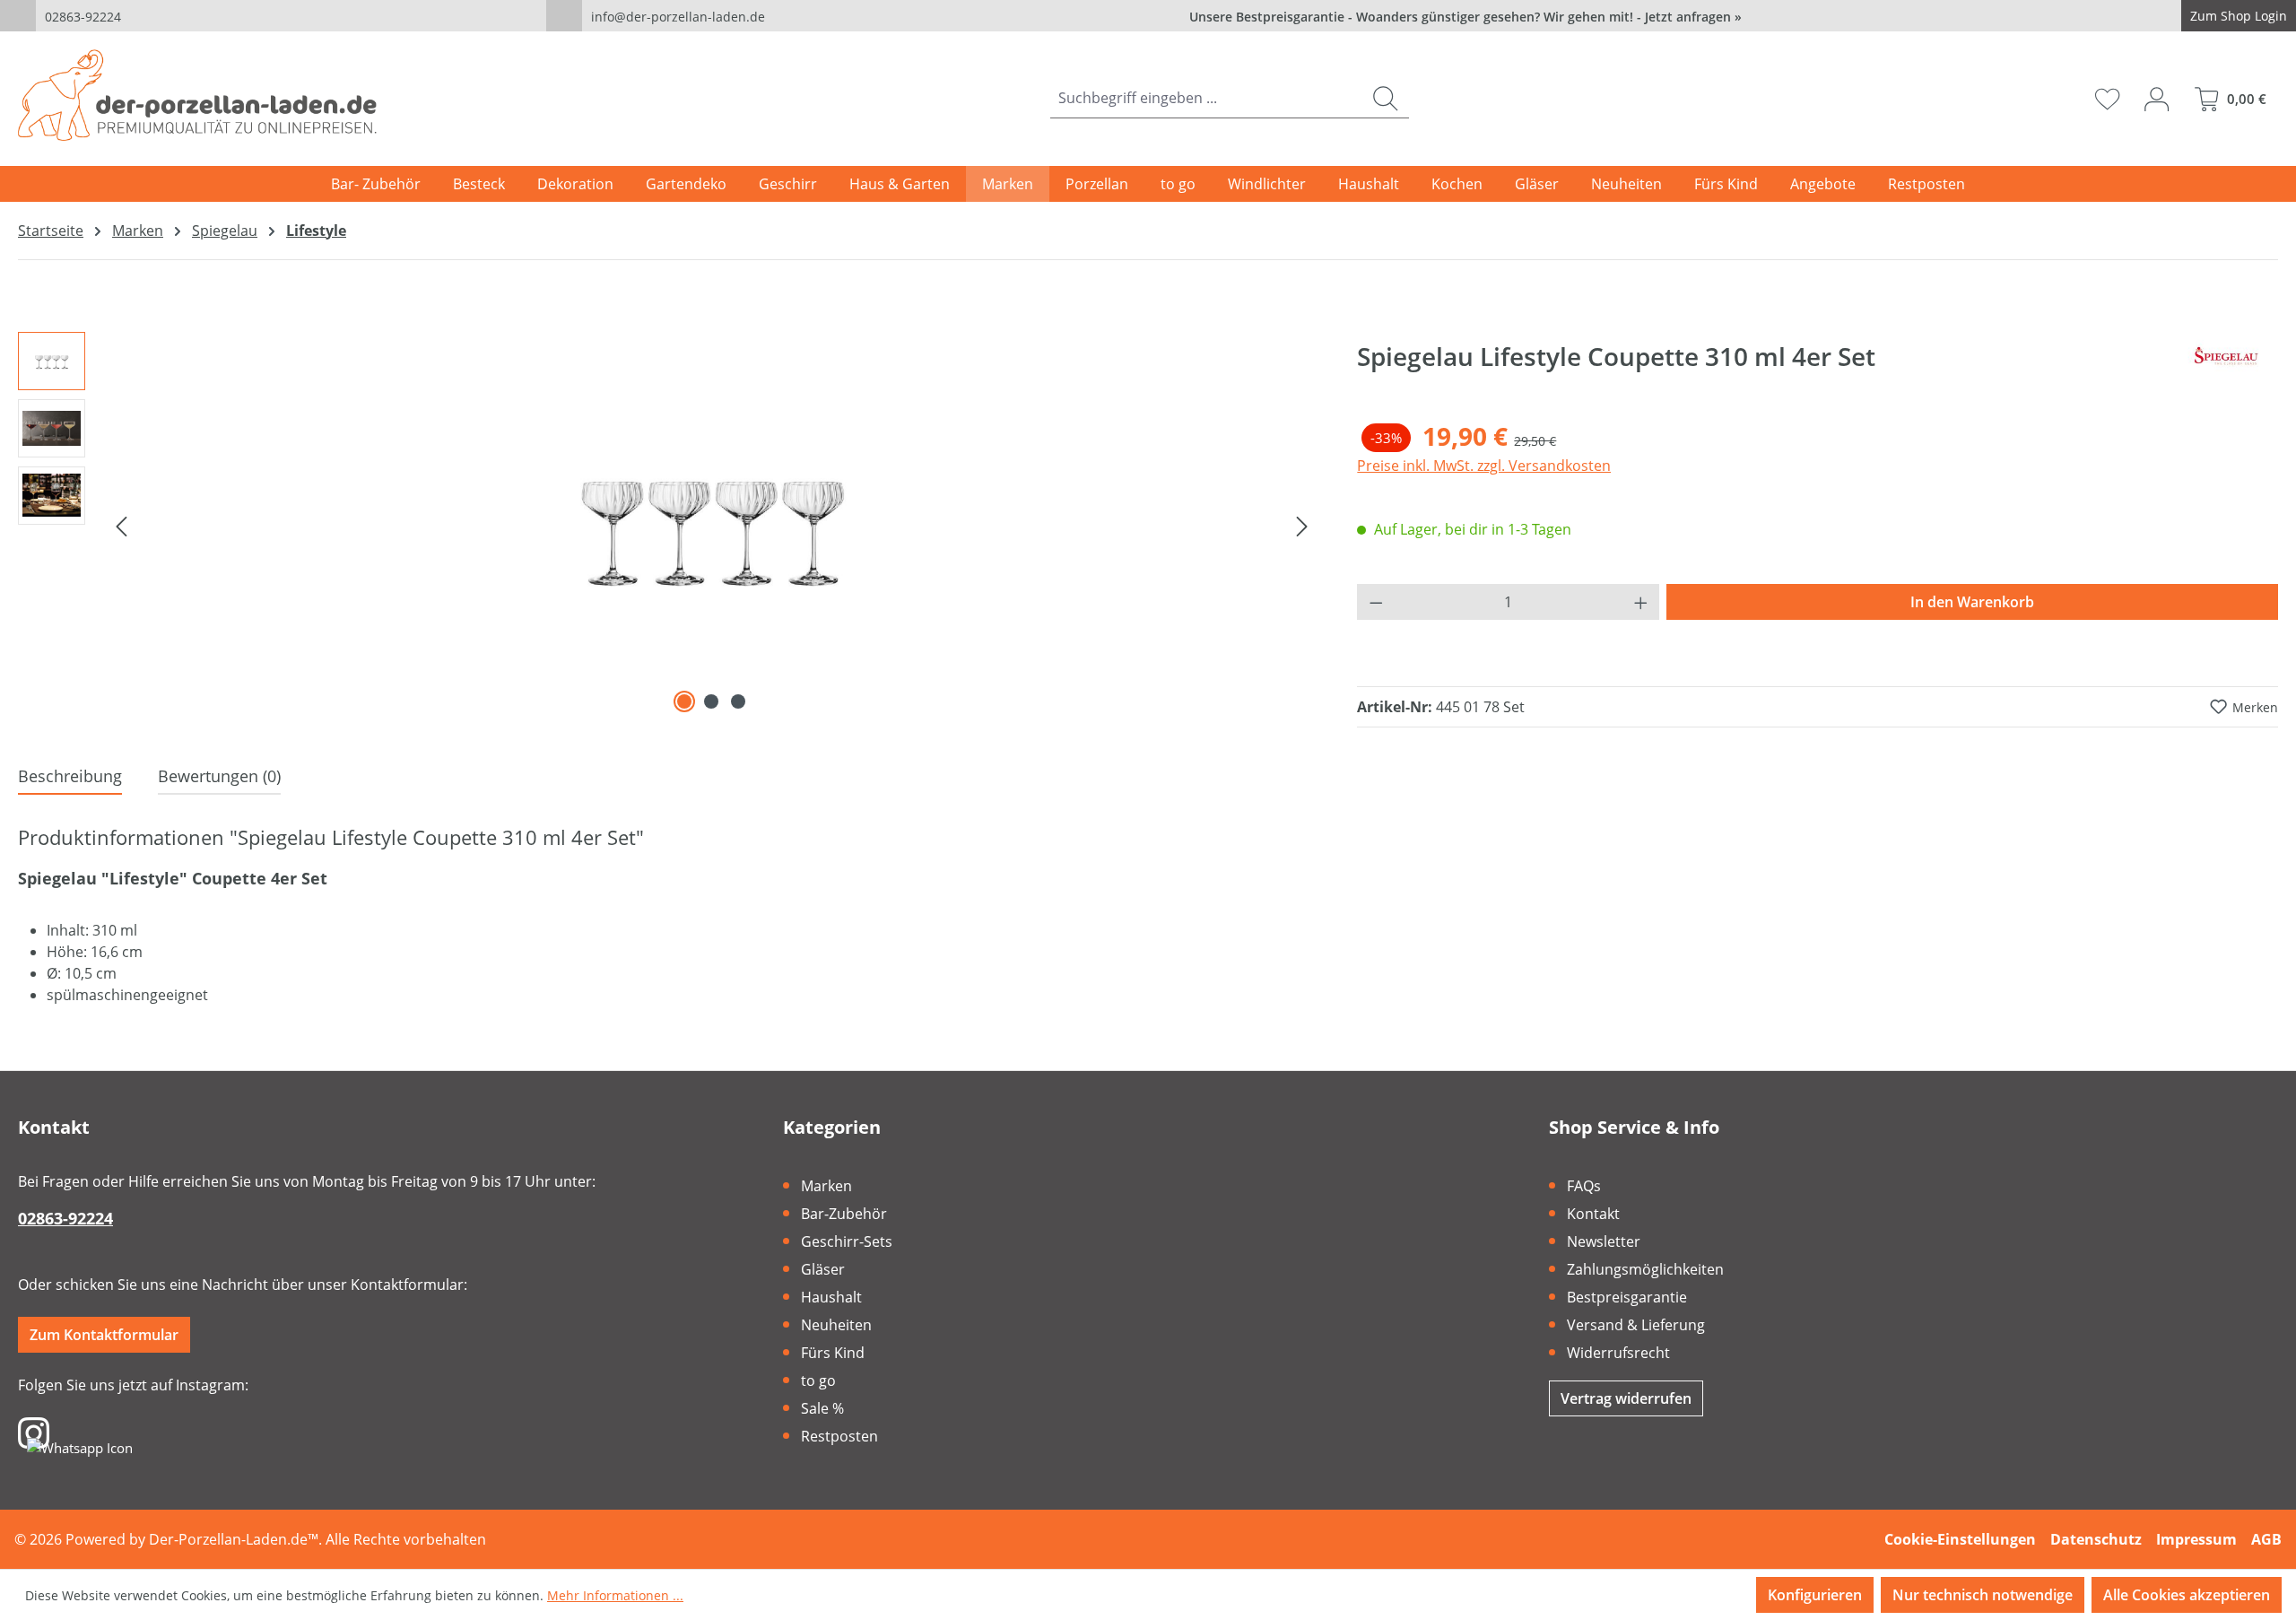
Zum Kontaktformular (104, 1335)
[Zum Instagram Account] (34, 1432)
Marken (826, 1186)
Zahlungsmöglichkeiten (1645, 1269)
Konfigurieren (1815, 1595)
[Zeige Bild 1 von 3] (684, 701)
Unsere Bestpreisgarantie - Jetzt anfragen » (1465, 17)
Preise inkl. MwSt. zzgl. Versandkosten (1484, 466)
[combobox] (1206, 98)
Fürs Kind (833, 1353)
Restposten (839, 1436)
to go (818, 1380)
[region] (670, 525)
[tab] (70, 777)
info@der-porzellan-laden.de (678, 17)
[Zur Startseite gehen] (197, 95)
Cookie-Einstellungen (1960, 1539)
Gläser (823, 1269)
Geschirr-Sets (847, 1241)
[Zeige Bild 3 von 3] (738, 701)
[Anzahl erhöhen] (1641, 602)
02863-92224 (83, 17)
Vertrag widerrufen (1626, 1398)
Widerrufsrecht (1618, 1353)
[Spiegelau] (2229, 363)
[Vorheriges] (121, 525)
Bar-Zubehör (844, 1214)
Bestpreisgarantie (1627, 1297)
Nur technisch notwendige (1983, 1595)
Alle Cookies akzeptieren (2187, 1595)
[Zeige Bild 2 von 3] (711, 701)
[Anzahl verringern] (1376, 602)
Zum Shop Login (2239, 16)
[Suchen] (1385, 98)
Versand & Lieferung (1636, 1325)
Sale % (822, 1408)
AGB (2266, 1539)
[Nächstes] (1302, 525)
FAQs (1584, 1186)
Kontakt (1593, 1214)
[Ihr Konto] (2157, 99)
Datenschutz (2096, 1539)
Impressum (2196, 1539)
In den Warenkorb (1972, 602)
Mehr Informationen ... (615, 1595)
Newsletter (1604, 1241)
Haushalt (831, 1297)
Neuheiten (836, 1325)
